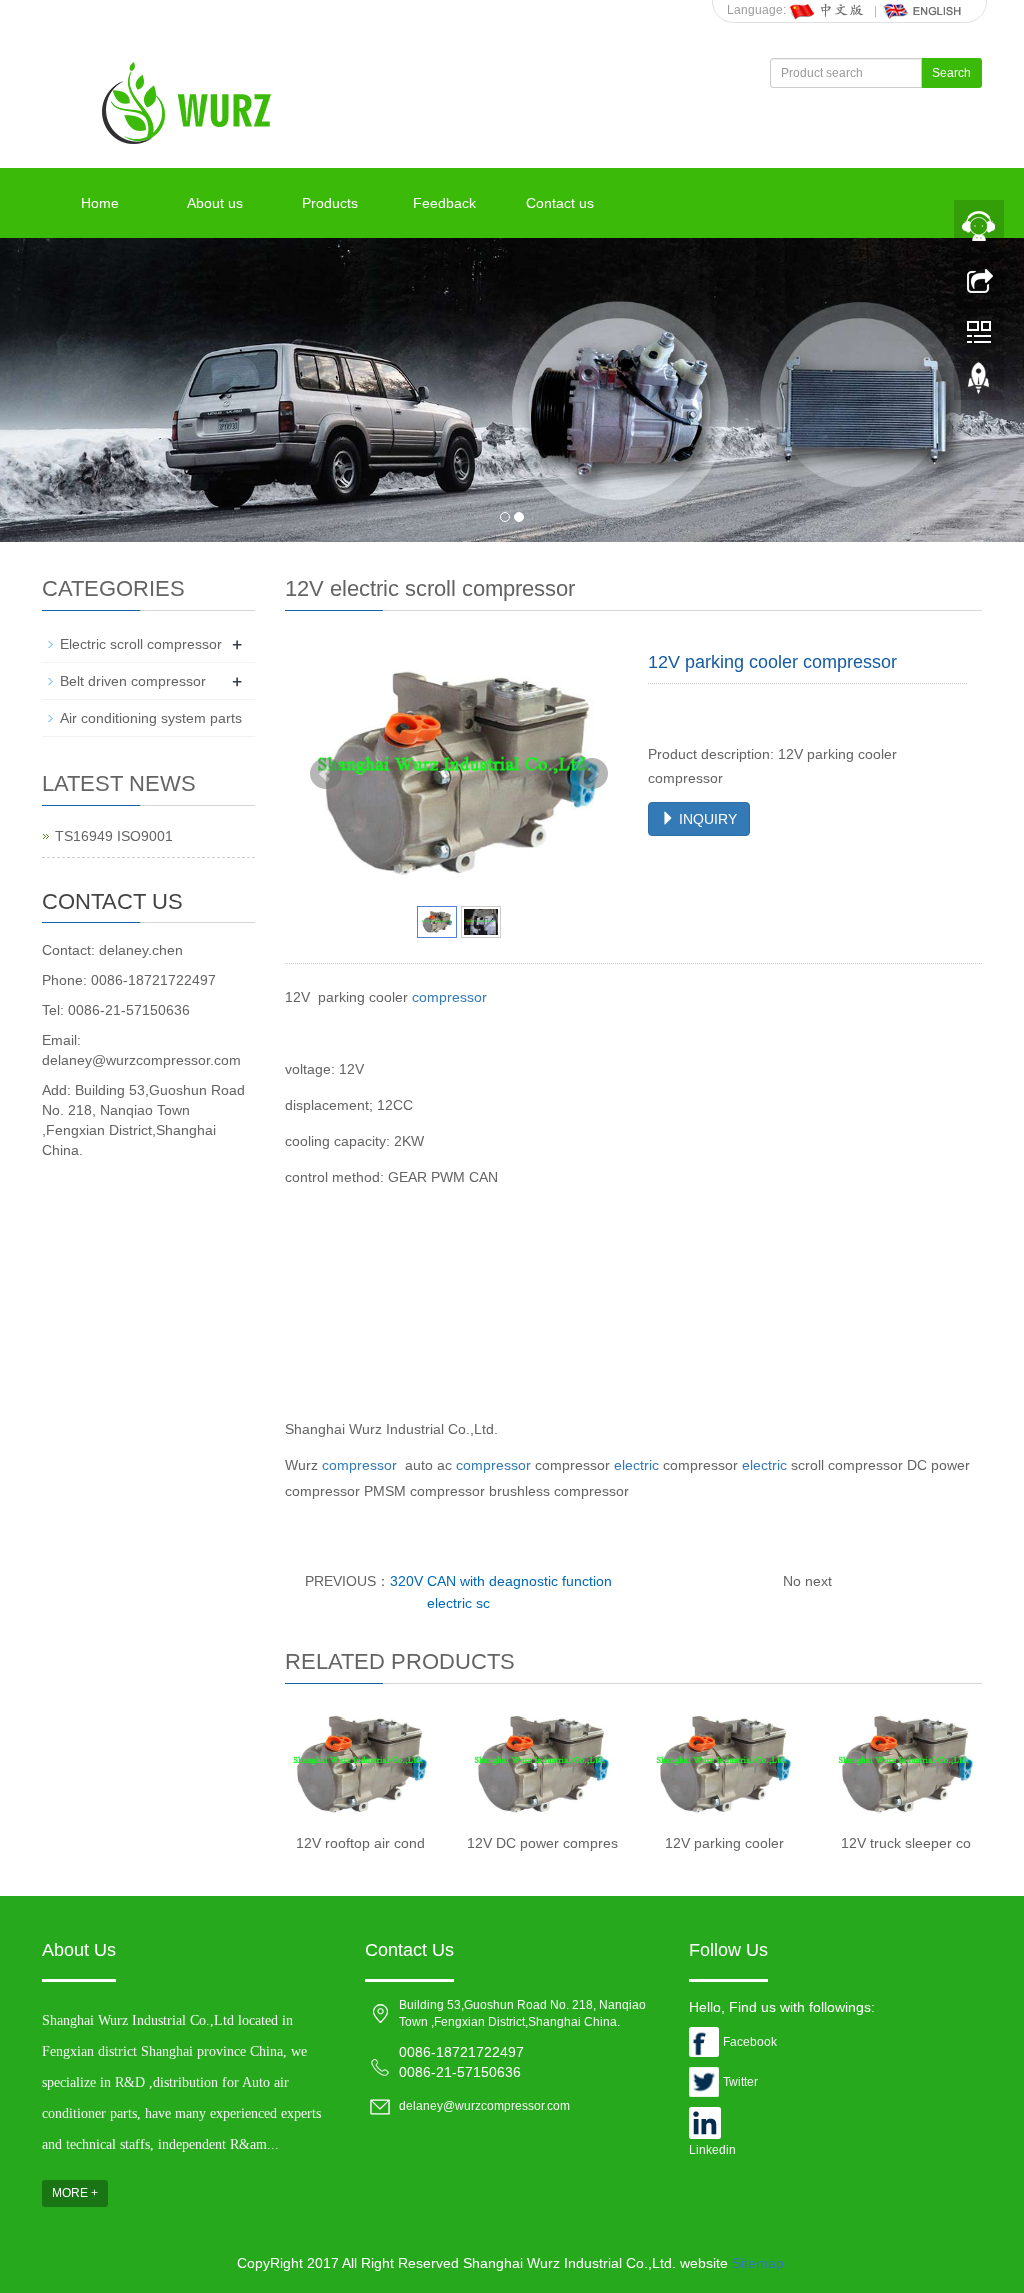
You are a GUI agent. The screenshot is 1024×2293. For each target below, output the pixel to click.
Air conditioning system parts (151, 718)
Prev (326, 774)
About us (215, 203)
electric (636, 1465)
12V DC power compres (542, 1843)
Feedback (444, 203)
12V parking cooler (724, 1843)
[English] (923, 10)
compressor (449, 997)
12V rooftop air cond (360, 1843)
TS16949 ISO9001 (114, 836)
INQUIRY (706, 819)
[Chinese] (828, 10)
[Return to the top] (979, 383)
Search (951, 73)
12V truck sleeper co (906, 1843)
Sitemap (758, 2263)
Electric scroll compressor (141, 644)
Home (100, 203)
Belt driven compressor (133, 681)
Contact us (560, 203)
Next (592, 774)
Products (330, 203)
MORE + (75, 2193)
